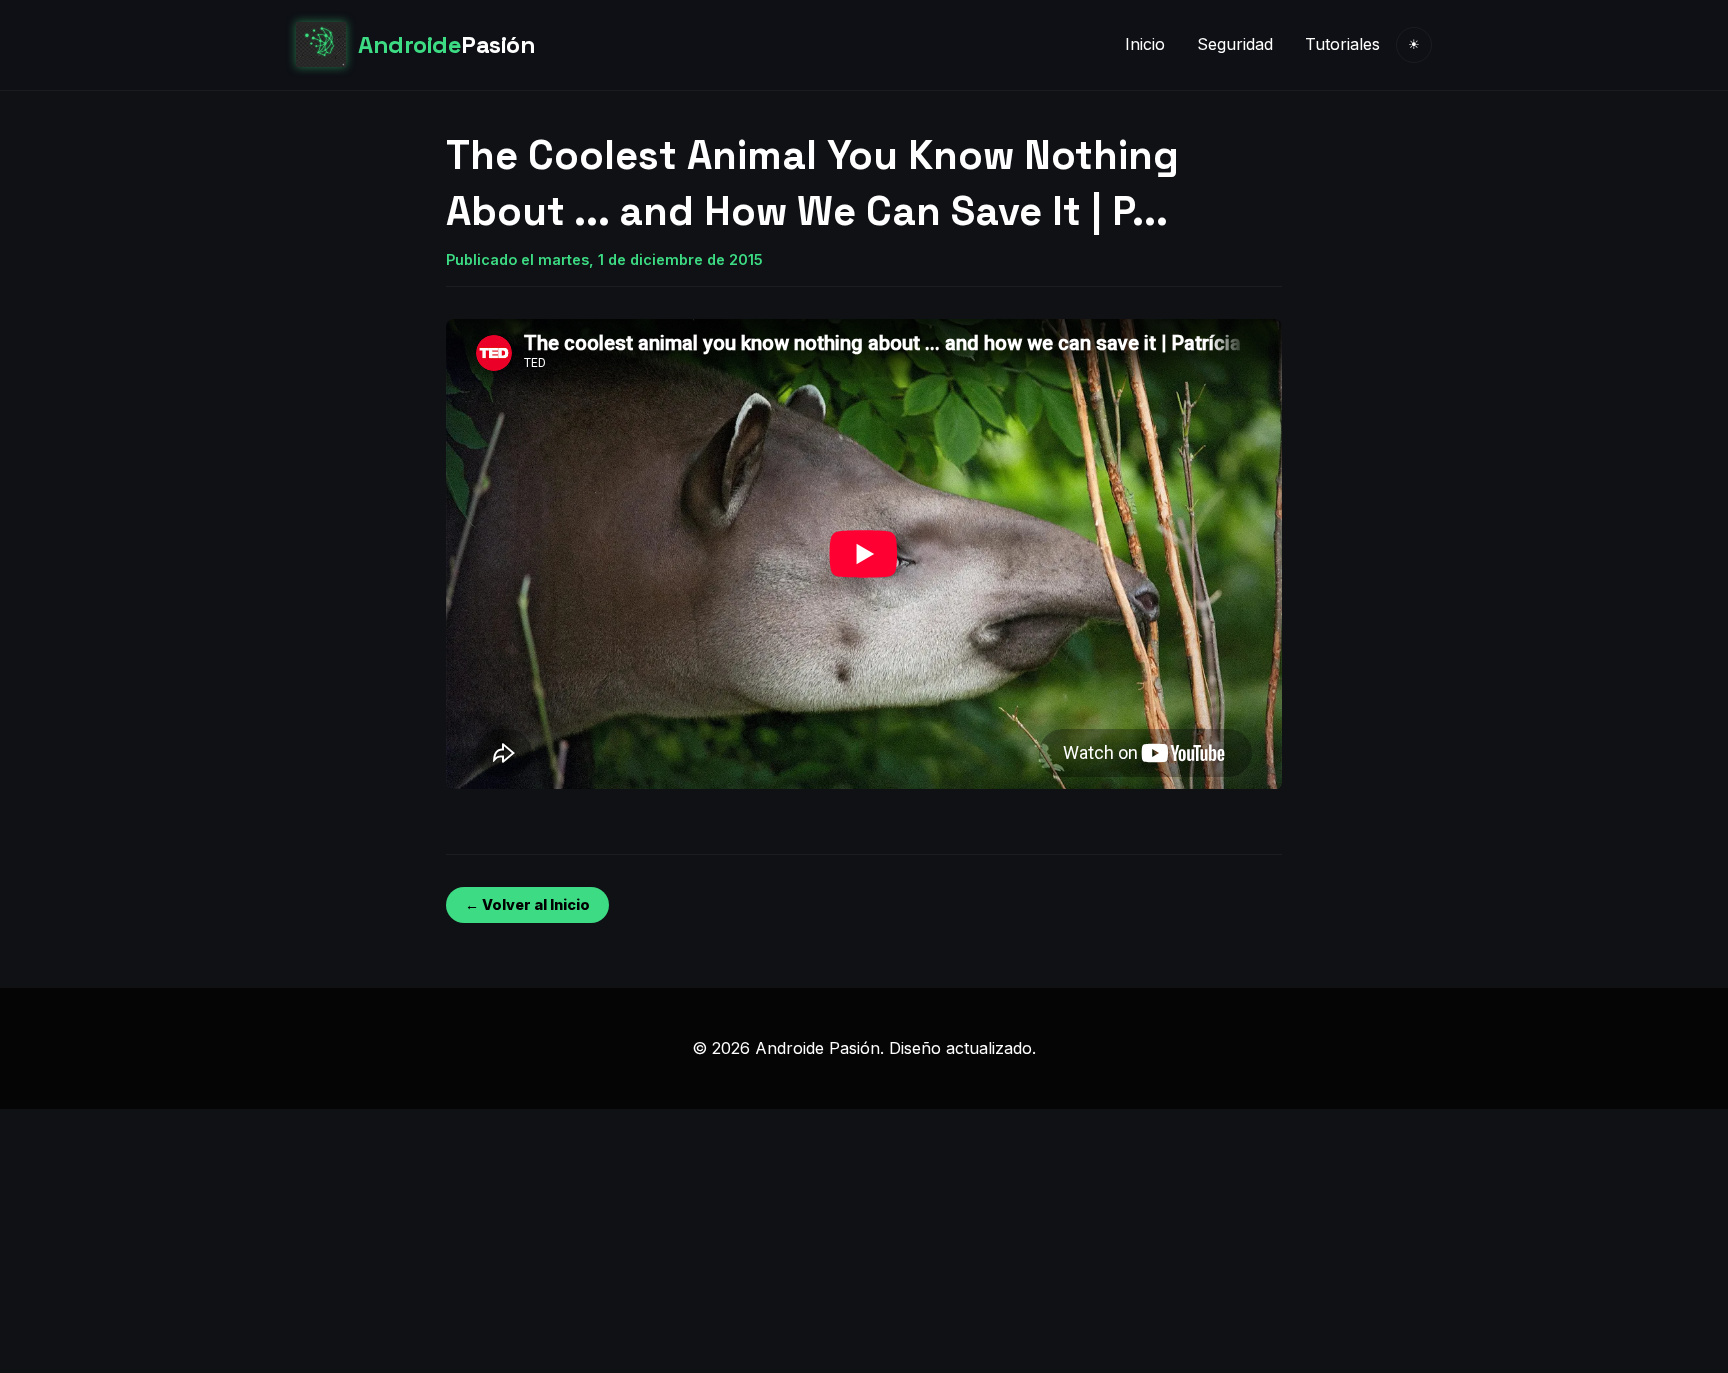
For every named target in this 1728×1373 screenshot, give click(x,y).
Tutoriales (1342, 44)
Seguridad (1235, 44)
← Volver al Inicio (527, 904)
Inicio (1145, 44)
